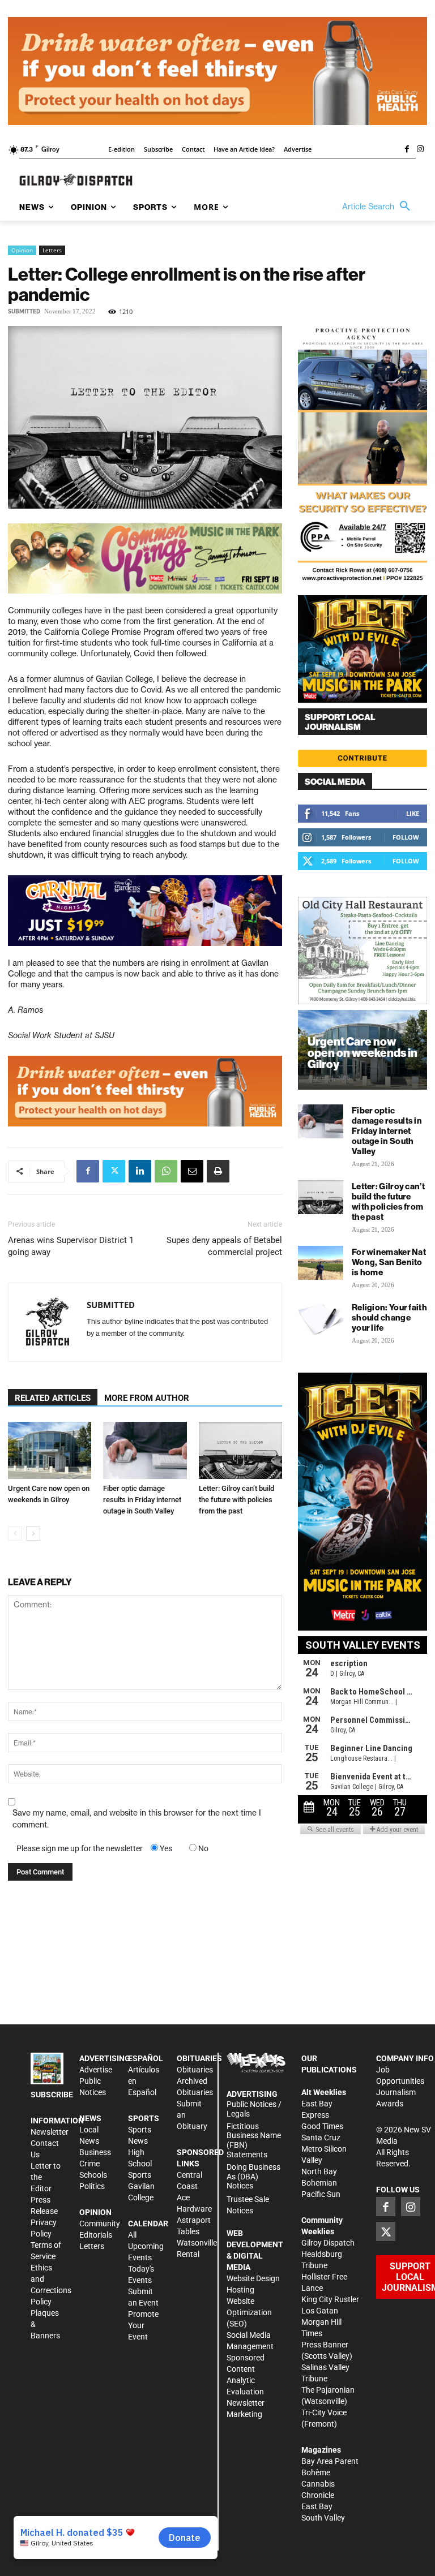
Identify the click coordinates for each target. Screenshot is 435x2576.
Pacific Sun (321, 2194)
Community (100, 2224)
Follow (406, 837)
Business (95, 2152)
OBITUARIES (199, 2058)
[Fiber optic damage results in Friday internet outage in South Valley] (145, 1450)
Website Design (253, 2278)
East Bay (317, 2506)
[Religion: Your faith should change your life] (321, 1318)
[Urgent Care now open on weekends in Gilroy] (50, 1450)
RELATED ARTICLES (53, 1398)
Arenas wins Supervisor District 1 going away (71, 1246)
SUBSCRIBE (52, 2095)
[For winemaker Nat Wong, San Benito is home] (321, 1263)
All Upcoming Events (146, 2246)
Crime (89, 2164)
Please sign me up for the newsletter (80, 1848)
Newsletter (50, 2132)
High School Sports (140, 2164)
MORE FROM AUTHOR (147, 1398)
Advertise (96, 2070)
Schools (93, 2175)
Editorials (96, 2235)
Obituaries (195, 2070)
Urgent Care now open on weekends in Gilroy (362, 1053)
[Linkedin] (140, 1171)
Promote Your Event (143, 2325)
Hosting (240, 2290)
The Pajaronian (328, 2390)
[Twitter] (114, 1171)
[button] (379, 207)
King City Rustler (330, 2299)
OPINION (95, 2212)
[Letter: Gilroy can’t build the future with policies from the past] (240, 1450)
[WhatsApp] (166, 1171)
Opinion (22, 250)
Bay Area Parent (330, 2461)
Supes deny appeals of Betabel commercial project (224, 1246)
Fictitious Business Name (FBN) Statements (254, 2140)
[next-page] (33, 1534)
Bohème (316, 2472)
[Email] (192, 1171)
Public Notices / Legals (254, 2109)
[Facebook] (407, 150)
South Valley (323, 2518)
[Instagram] (420, 150)
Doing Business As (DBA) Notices (253, 2177)
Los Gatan (320, 2311)
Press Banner (325, 2345)
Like (413, 813)
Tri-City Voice (324, 2412)
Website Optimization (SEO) (249, 2312)
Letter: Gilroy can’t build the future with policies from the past (236, 1500)
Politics (92, 2186)
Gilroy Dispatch (328, 2243)
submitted (24, 311)
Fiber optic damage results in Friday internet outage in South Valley (142, 1500)
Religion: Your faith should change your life (389, 1317)
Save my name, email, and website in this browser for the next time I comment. (137, 1819)
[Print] (218, 1171)
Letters (52, 250)
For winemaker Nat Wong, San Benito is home (389, 1262)
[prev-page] (15, 1534)
